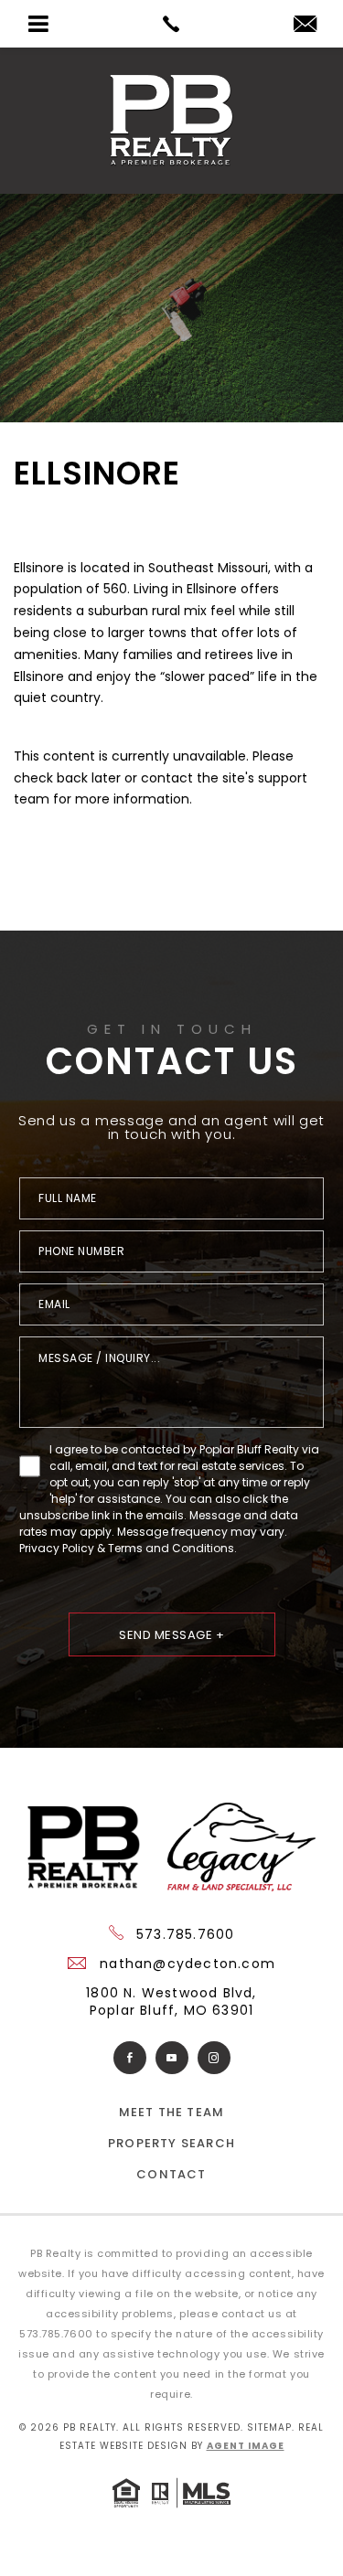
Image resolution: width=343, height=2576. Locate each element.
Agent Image (246, 2446)
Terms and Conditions (171, 1548)
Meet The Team (172, 2112)
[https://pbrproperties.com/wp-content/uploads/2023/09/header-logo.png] (171, 121)
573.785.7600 (183, 1934)
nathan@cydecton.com (185, 1964)
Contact (171, 2174)
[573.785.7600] (171, 24)
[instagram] (214, 2058)
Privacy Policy (57, 1548)
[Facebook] (130, 2058)
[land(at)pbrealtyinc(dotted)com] (305, 25)
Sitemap (269, 2427)
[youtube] (172, 2058)
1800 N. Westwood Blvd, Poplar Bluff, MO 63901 (171, 2002)
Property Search (171, 2143)
